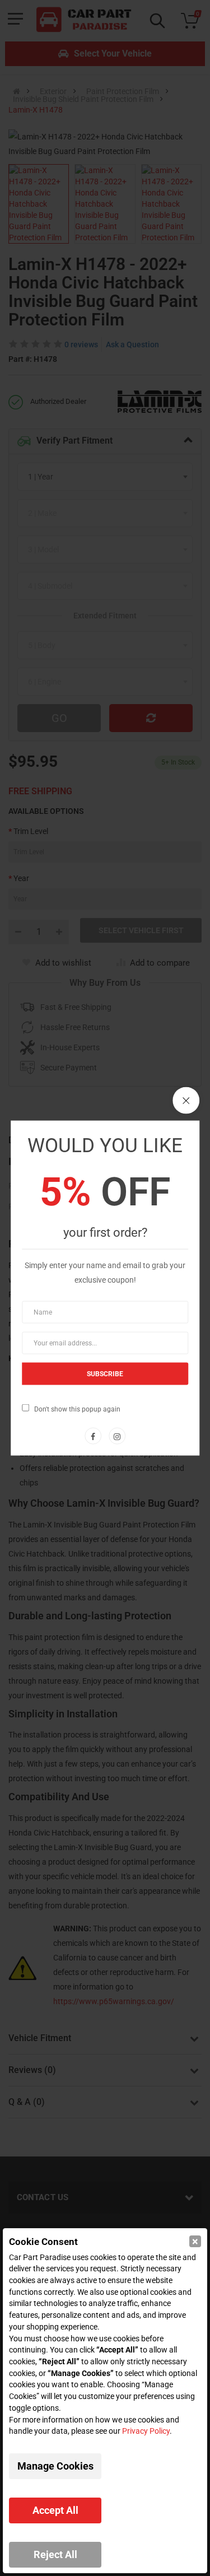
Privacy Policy (146, 2431)
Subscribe (105, 1374)
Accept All (55, 2510)
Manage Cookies (55, 2466)
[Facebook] (93, 1436)
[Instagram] (117, 1436)
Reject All (55, 2554)
